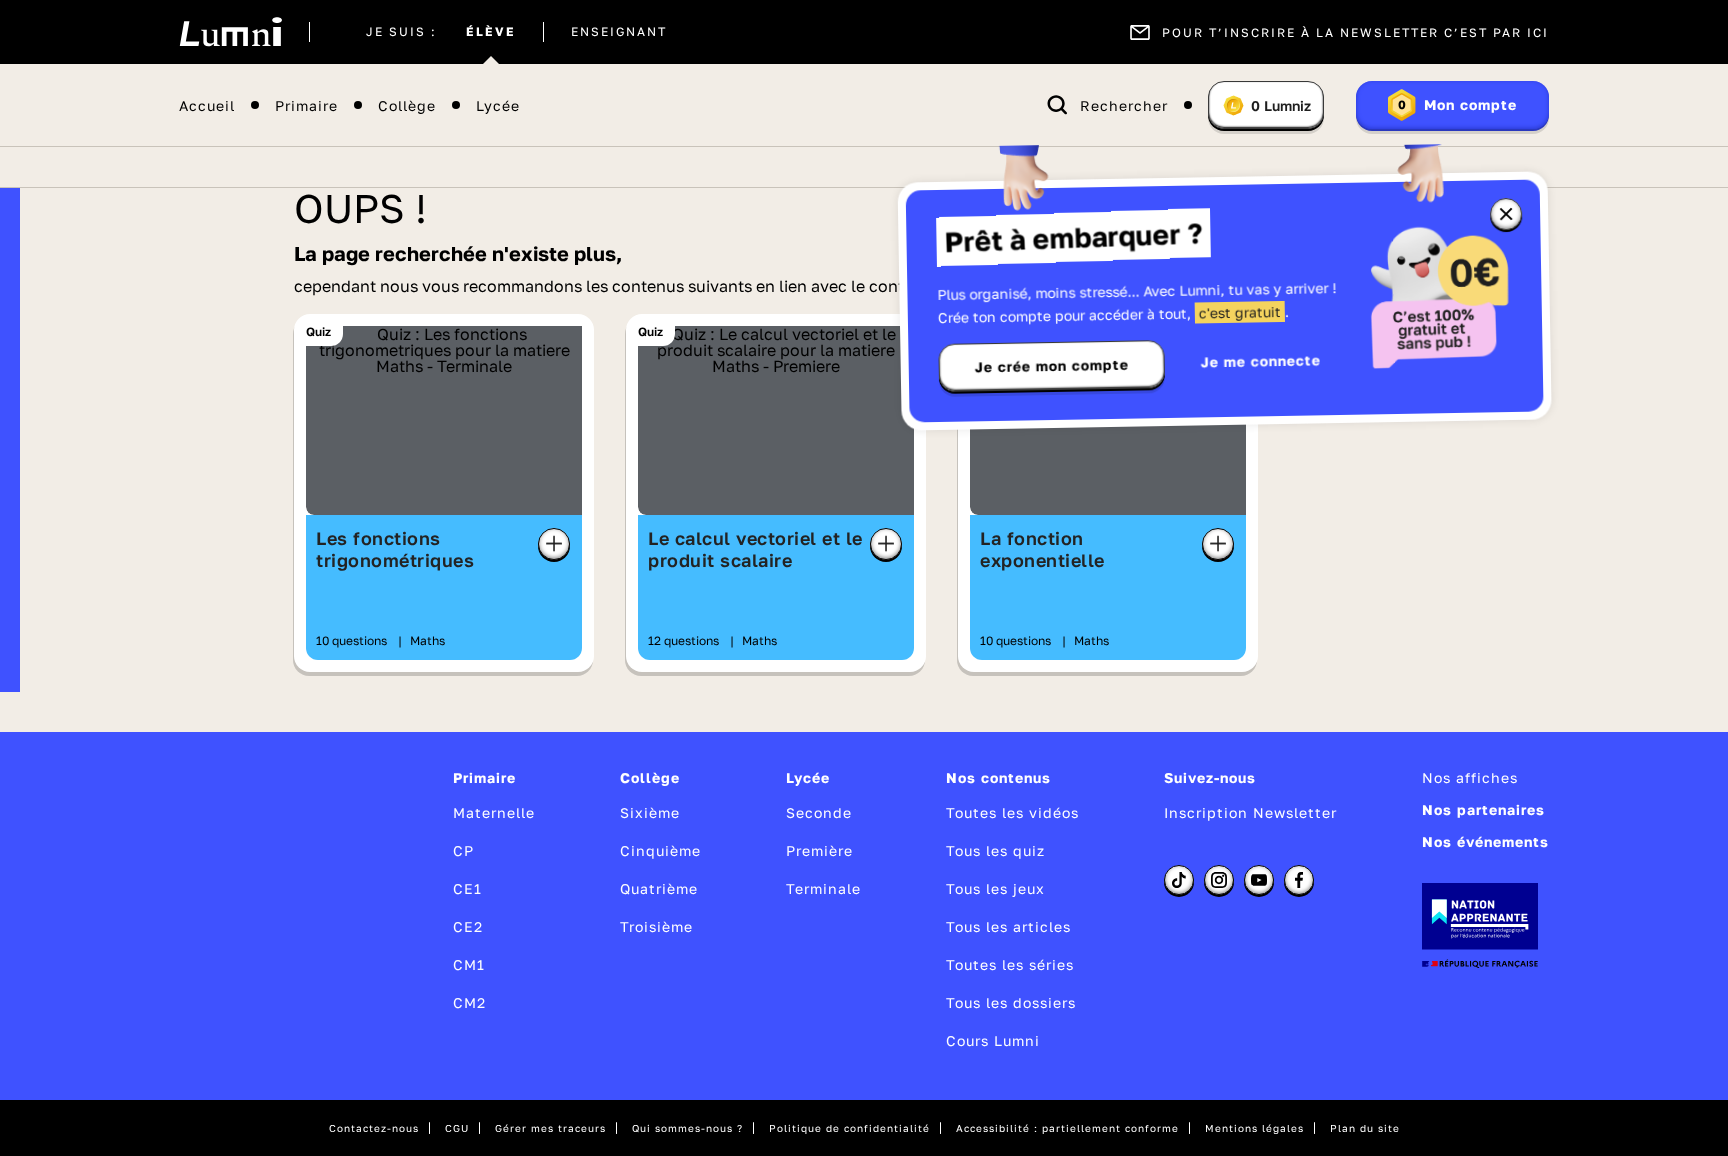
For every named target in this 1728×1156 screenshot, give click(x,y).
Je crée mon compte (1052, 366)
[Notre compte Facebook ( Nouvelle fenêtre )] (1299, 880)
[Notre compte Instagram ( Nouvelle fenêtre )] (1219, 880)
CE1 (467, 888)
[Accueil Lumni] (230, 32)
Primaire (306, 105)
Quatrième (659, 888)
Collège (407, 105)
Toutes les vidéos (1012, 812)
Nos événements (1485, 841)
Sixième (650, 812)
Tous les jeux (995, 888)
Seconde (819, 812)
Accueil (207, 105)
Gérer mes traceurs (550, 1128)
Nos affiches (1470, 777)
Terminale (823, 888)
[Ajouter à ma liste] (554, 544)
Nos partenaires (1483, 809)
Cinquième (660, 850)
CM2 (469, 1002)
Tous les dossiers (1011, 1002)
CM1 (469, 964)
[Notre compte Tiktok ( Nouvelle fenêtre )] (1179, 880)
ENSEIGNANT (619, 32)
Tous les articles (1008, 926)
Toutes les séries (1010, 964)
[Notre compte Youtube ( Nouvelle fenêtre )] (1259, 880)
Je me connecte (1261, 360)
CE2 (468, 926)
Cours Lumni (993, 1040)
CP (463, 850)
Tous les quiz (995, 850)
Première (819, 850)
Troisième (656, 926)
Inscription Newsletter (1250, 812)
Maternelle (494, 812)
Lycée (498, 105)
